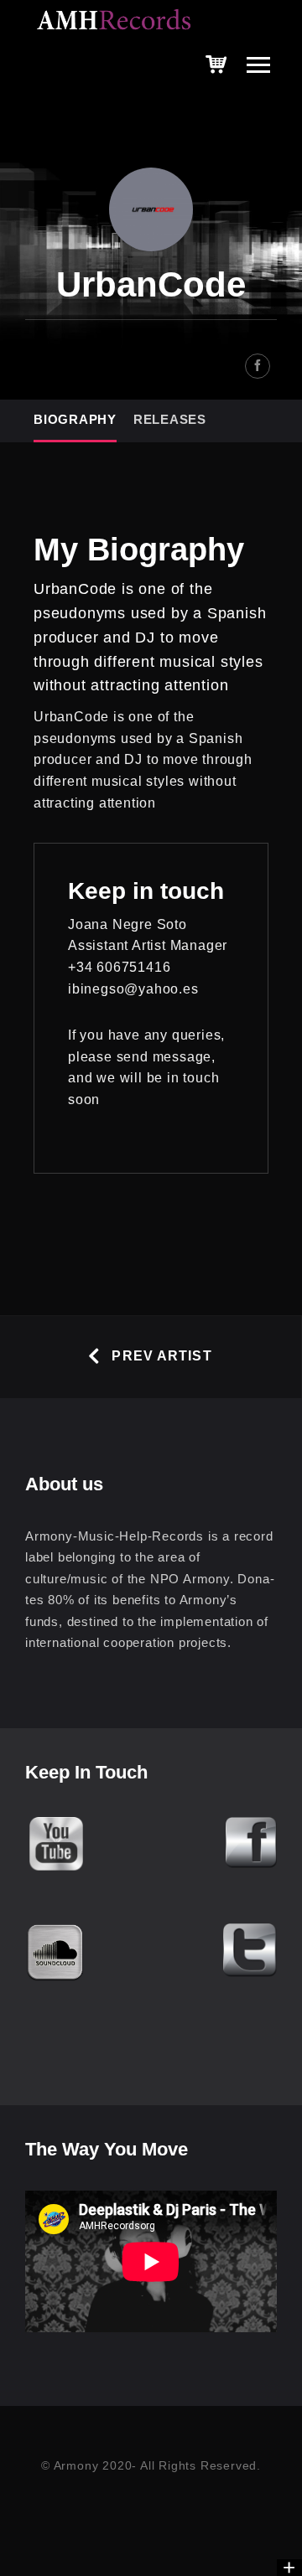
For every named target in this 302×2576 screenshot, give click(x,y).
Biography (75, 419)
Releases (170, 419)
